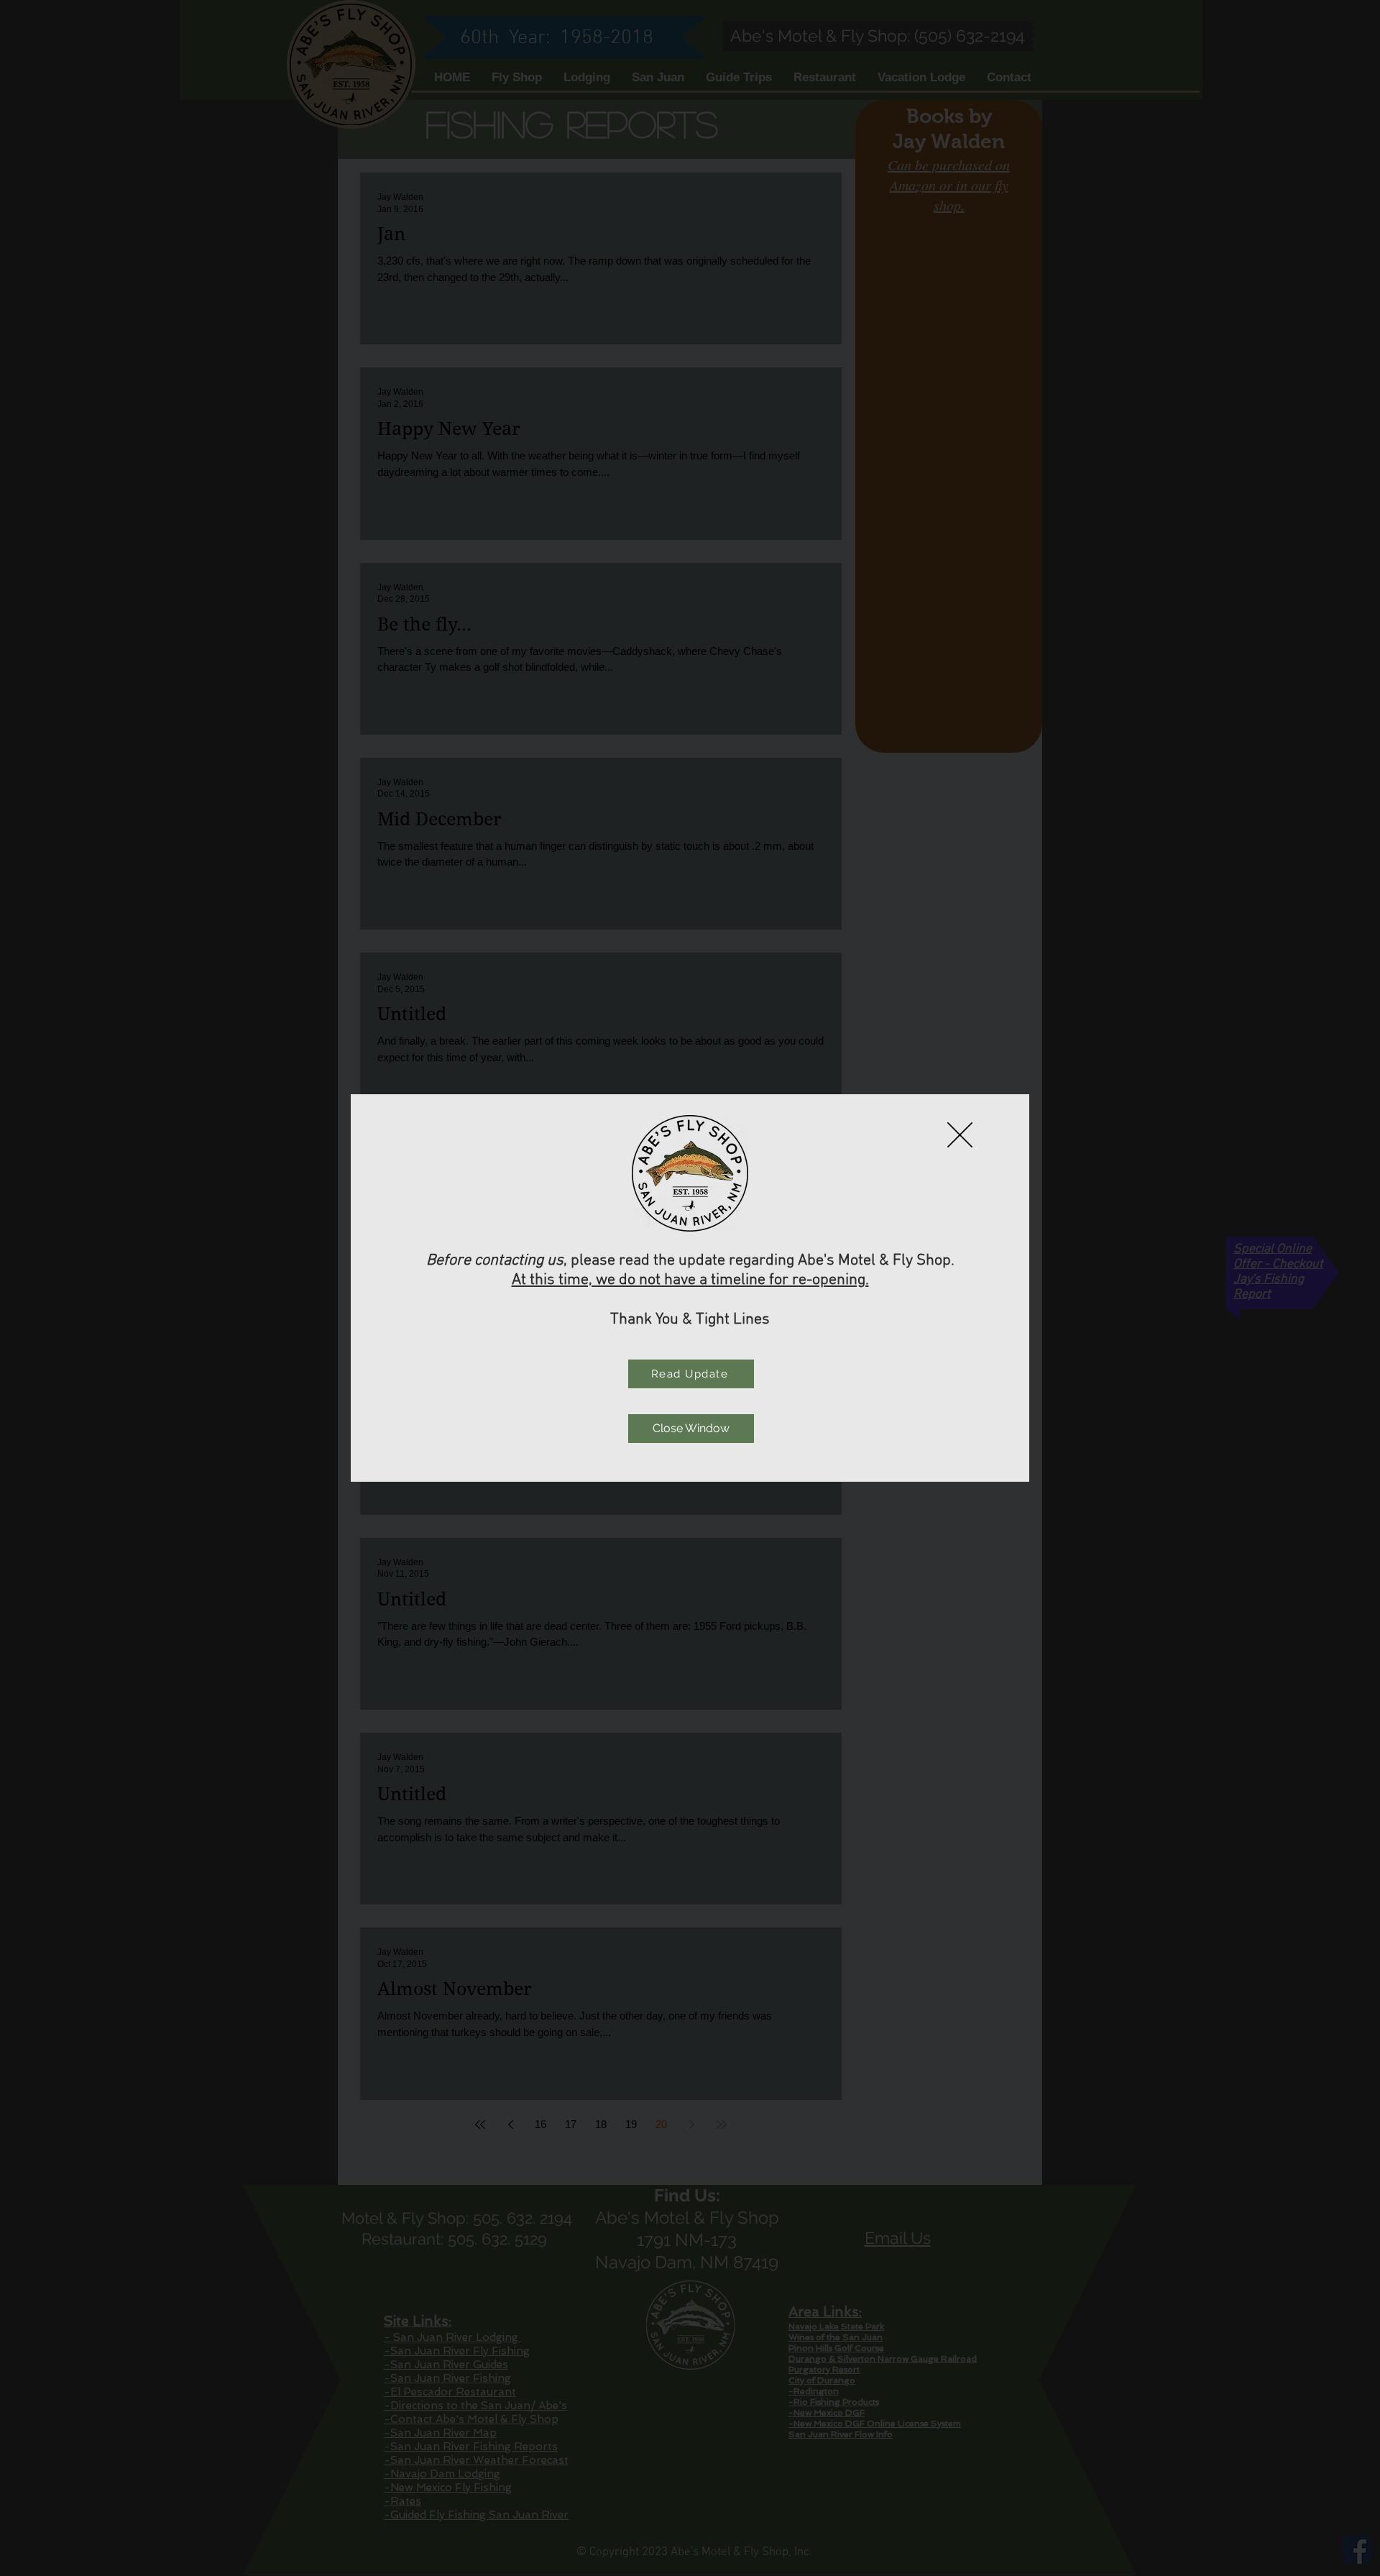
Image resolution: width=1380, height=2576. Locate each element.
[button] (960, 1135)
